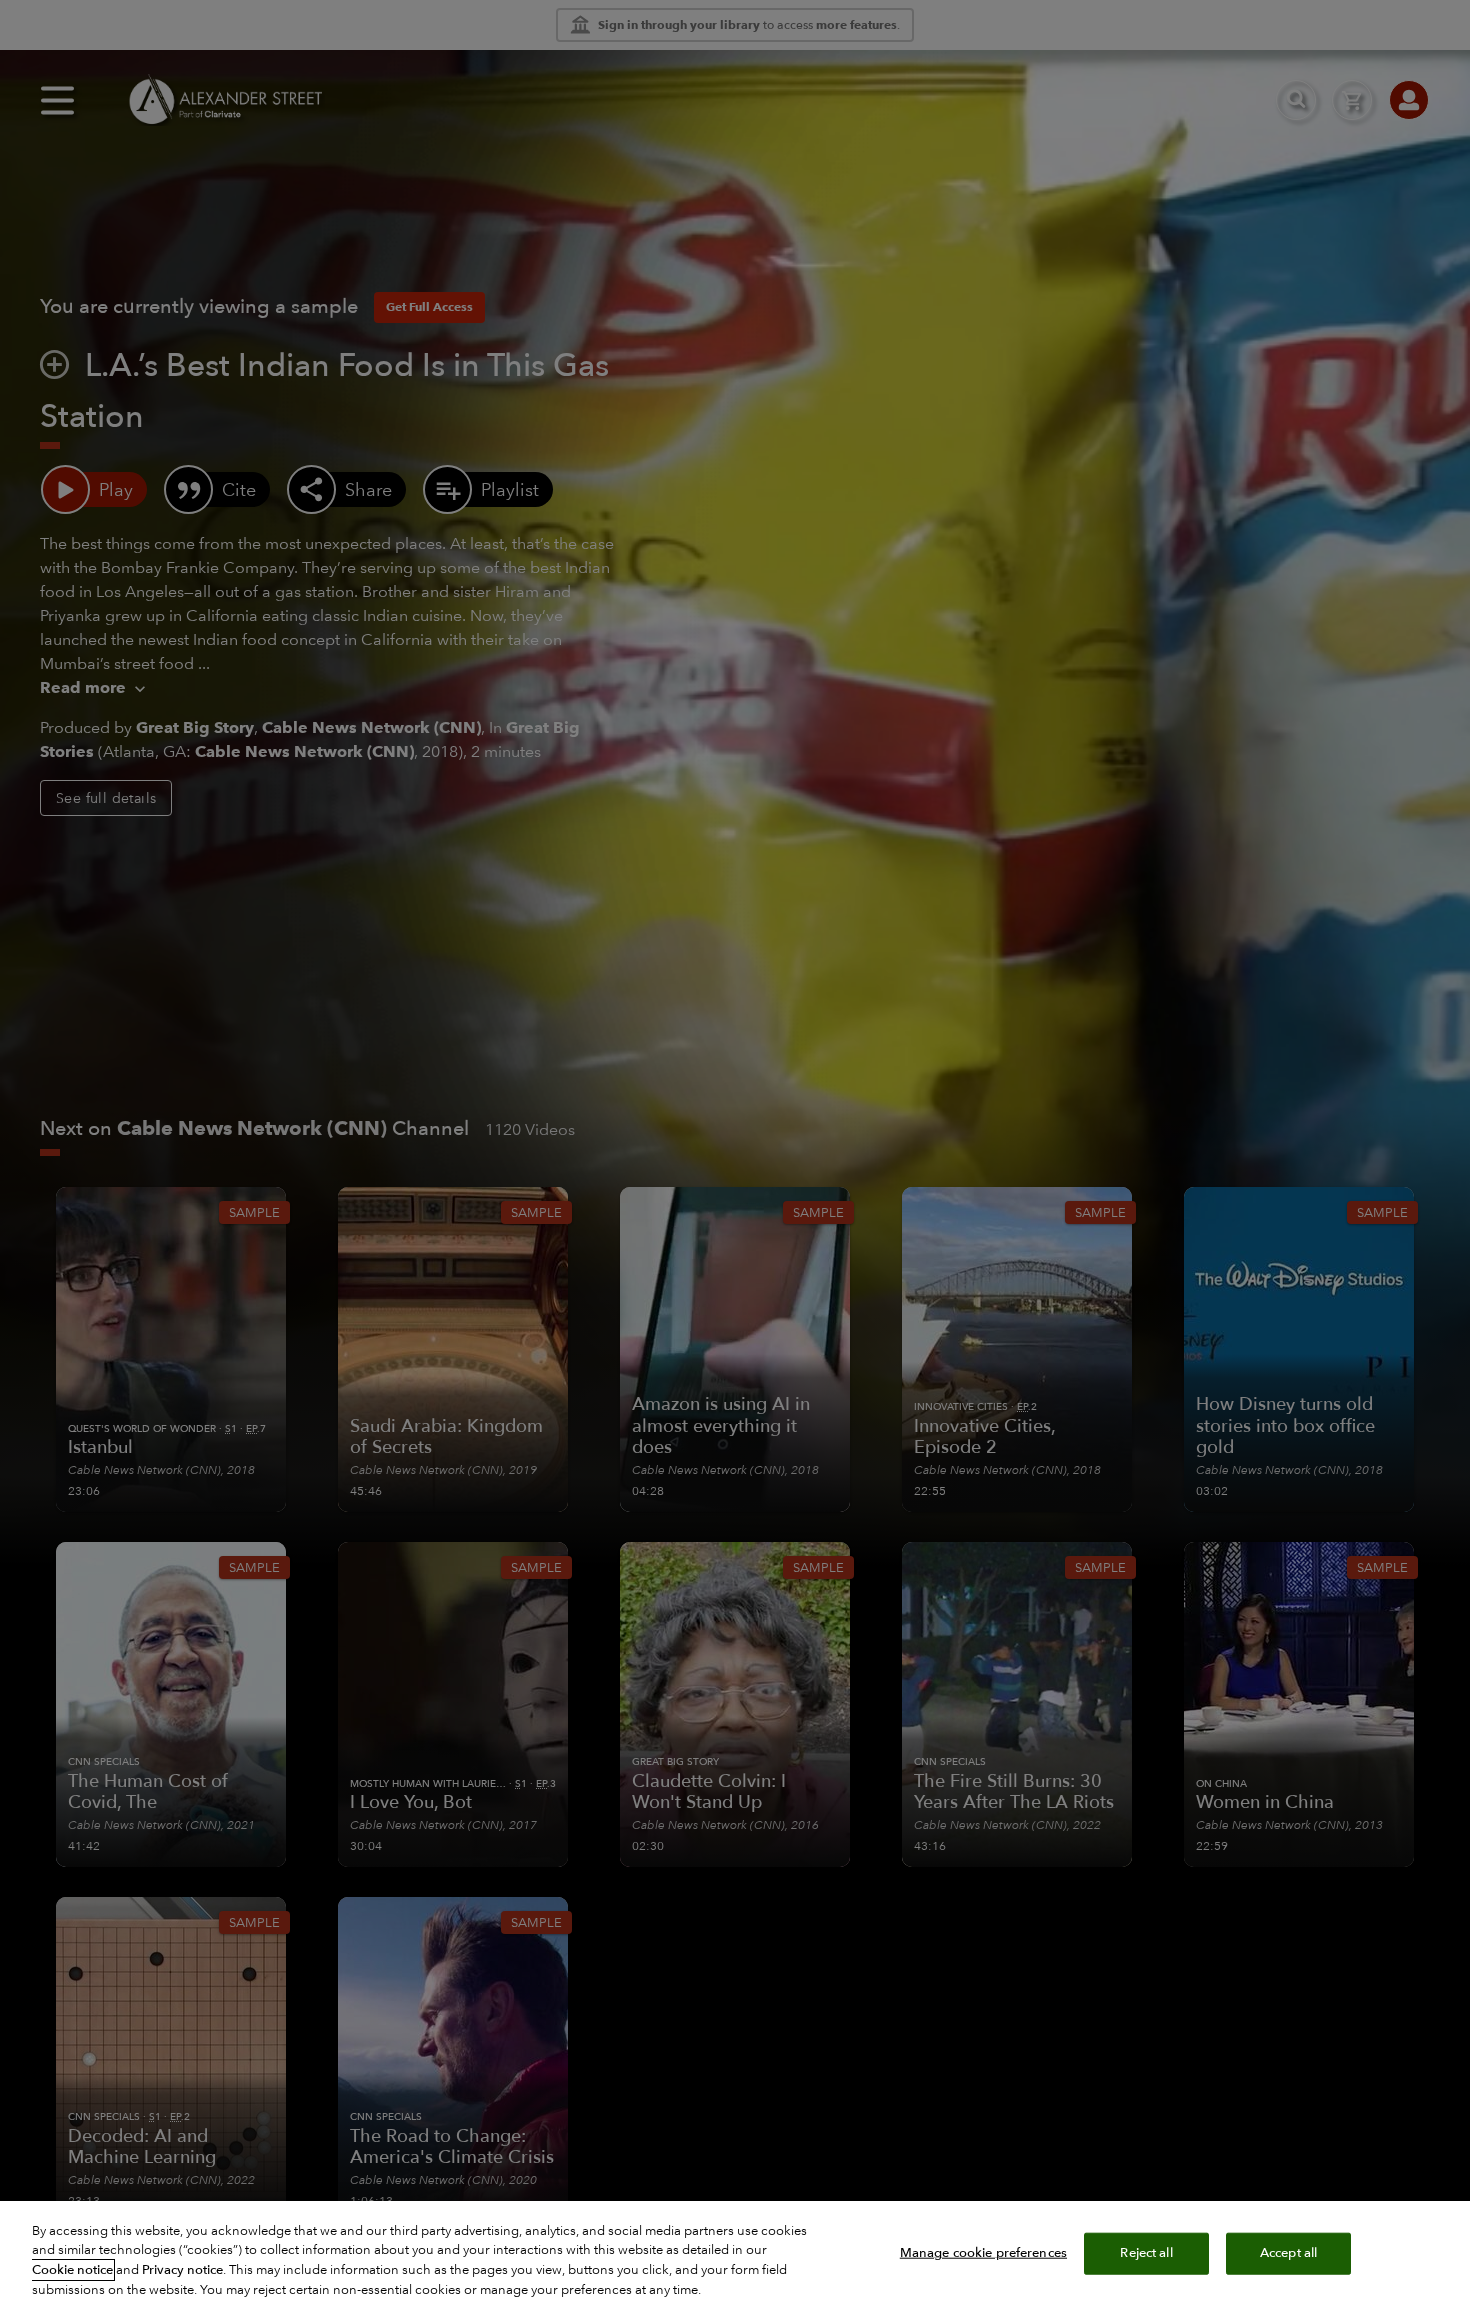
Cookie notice (72, 2270)
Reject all (1146, 2253)
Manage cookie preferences (983, 2253)
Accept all (1288, 2253)
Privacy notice (182, 2270)
